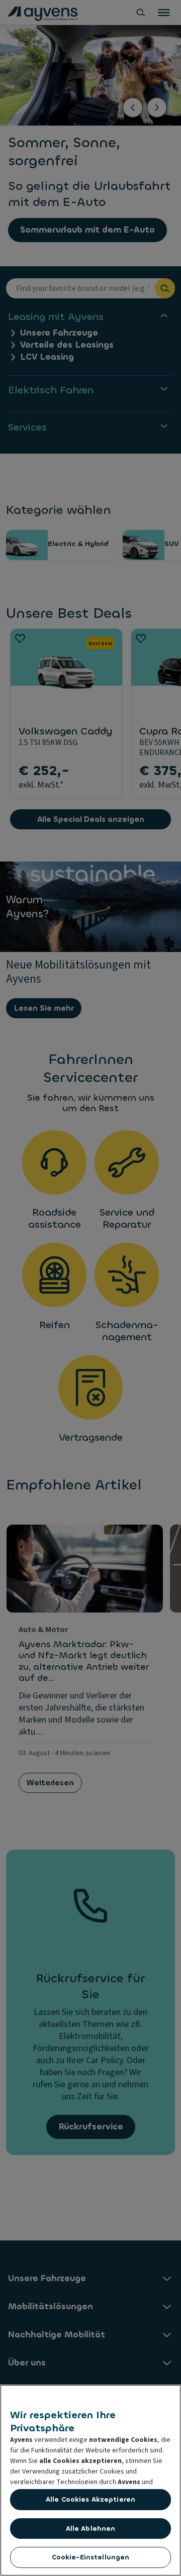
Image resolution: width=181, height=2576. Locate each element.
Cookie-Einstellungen (91, 2557)
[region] (90, 2480)
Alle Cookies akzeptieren (90, 2499)
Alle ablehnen (91, 2529)
